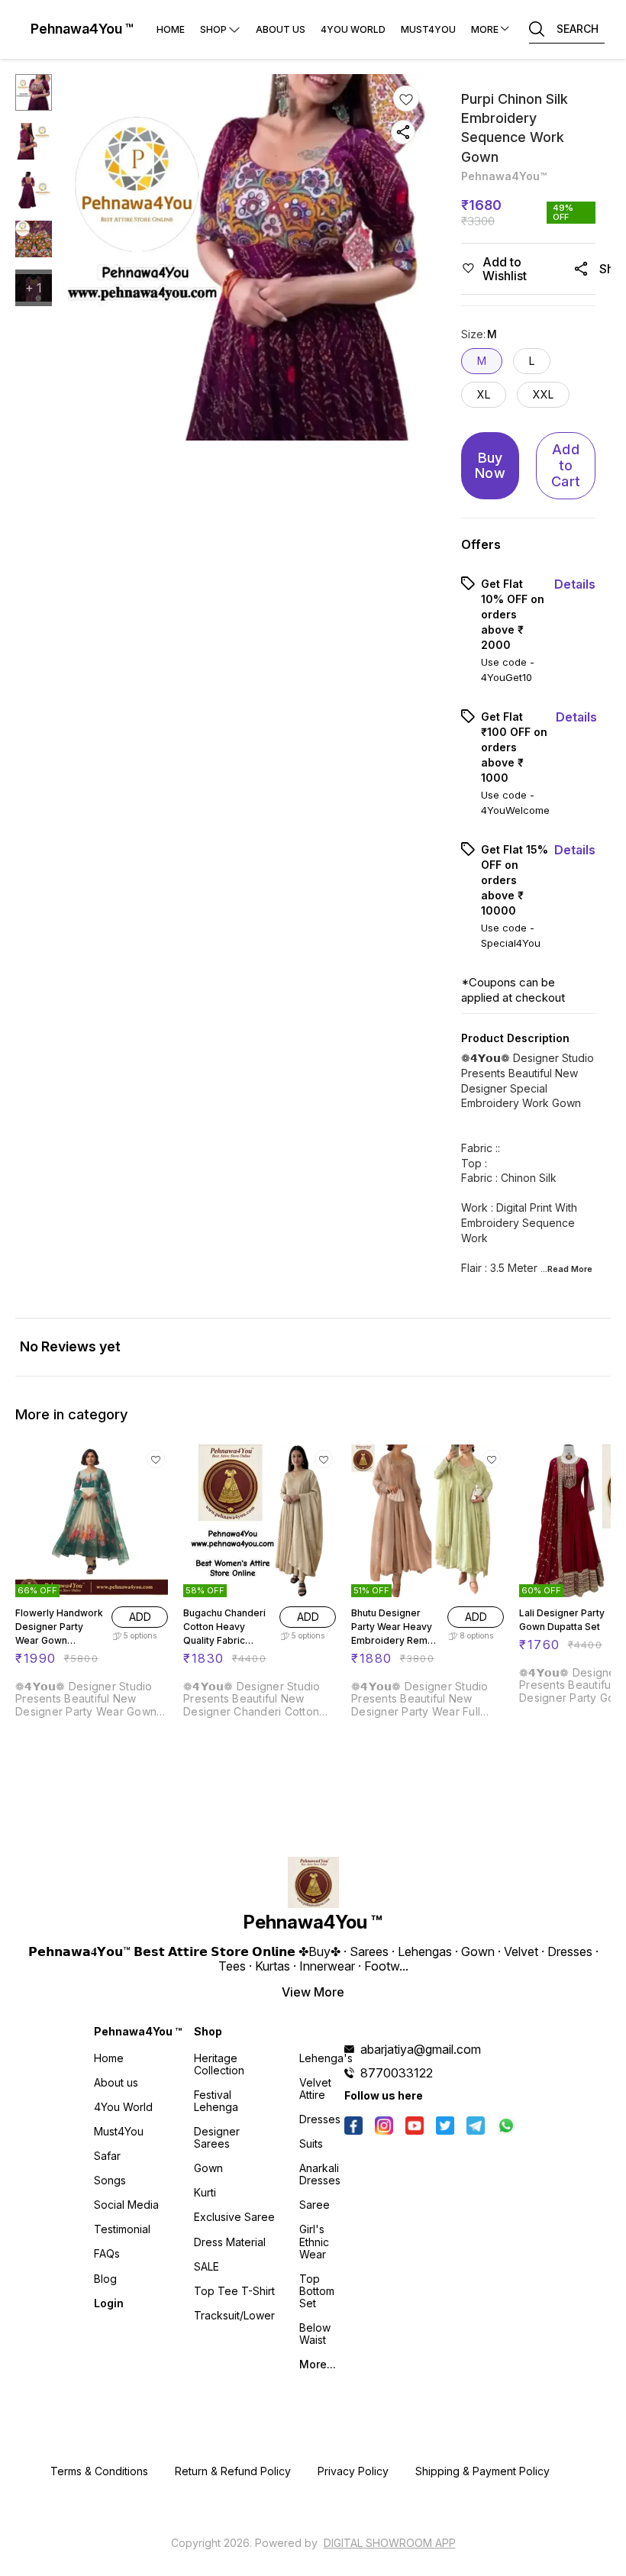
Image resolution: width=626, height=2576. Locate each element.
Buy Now (490, 466)
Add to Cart (566, 465)
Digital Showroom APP (390, 2543)
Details (575, 584)
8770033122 (397, 2073)
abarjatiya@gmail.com (421, 2049)
